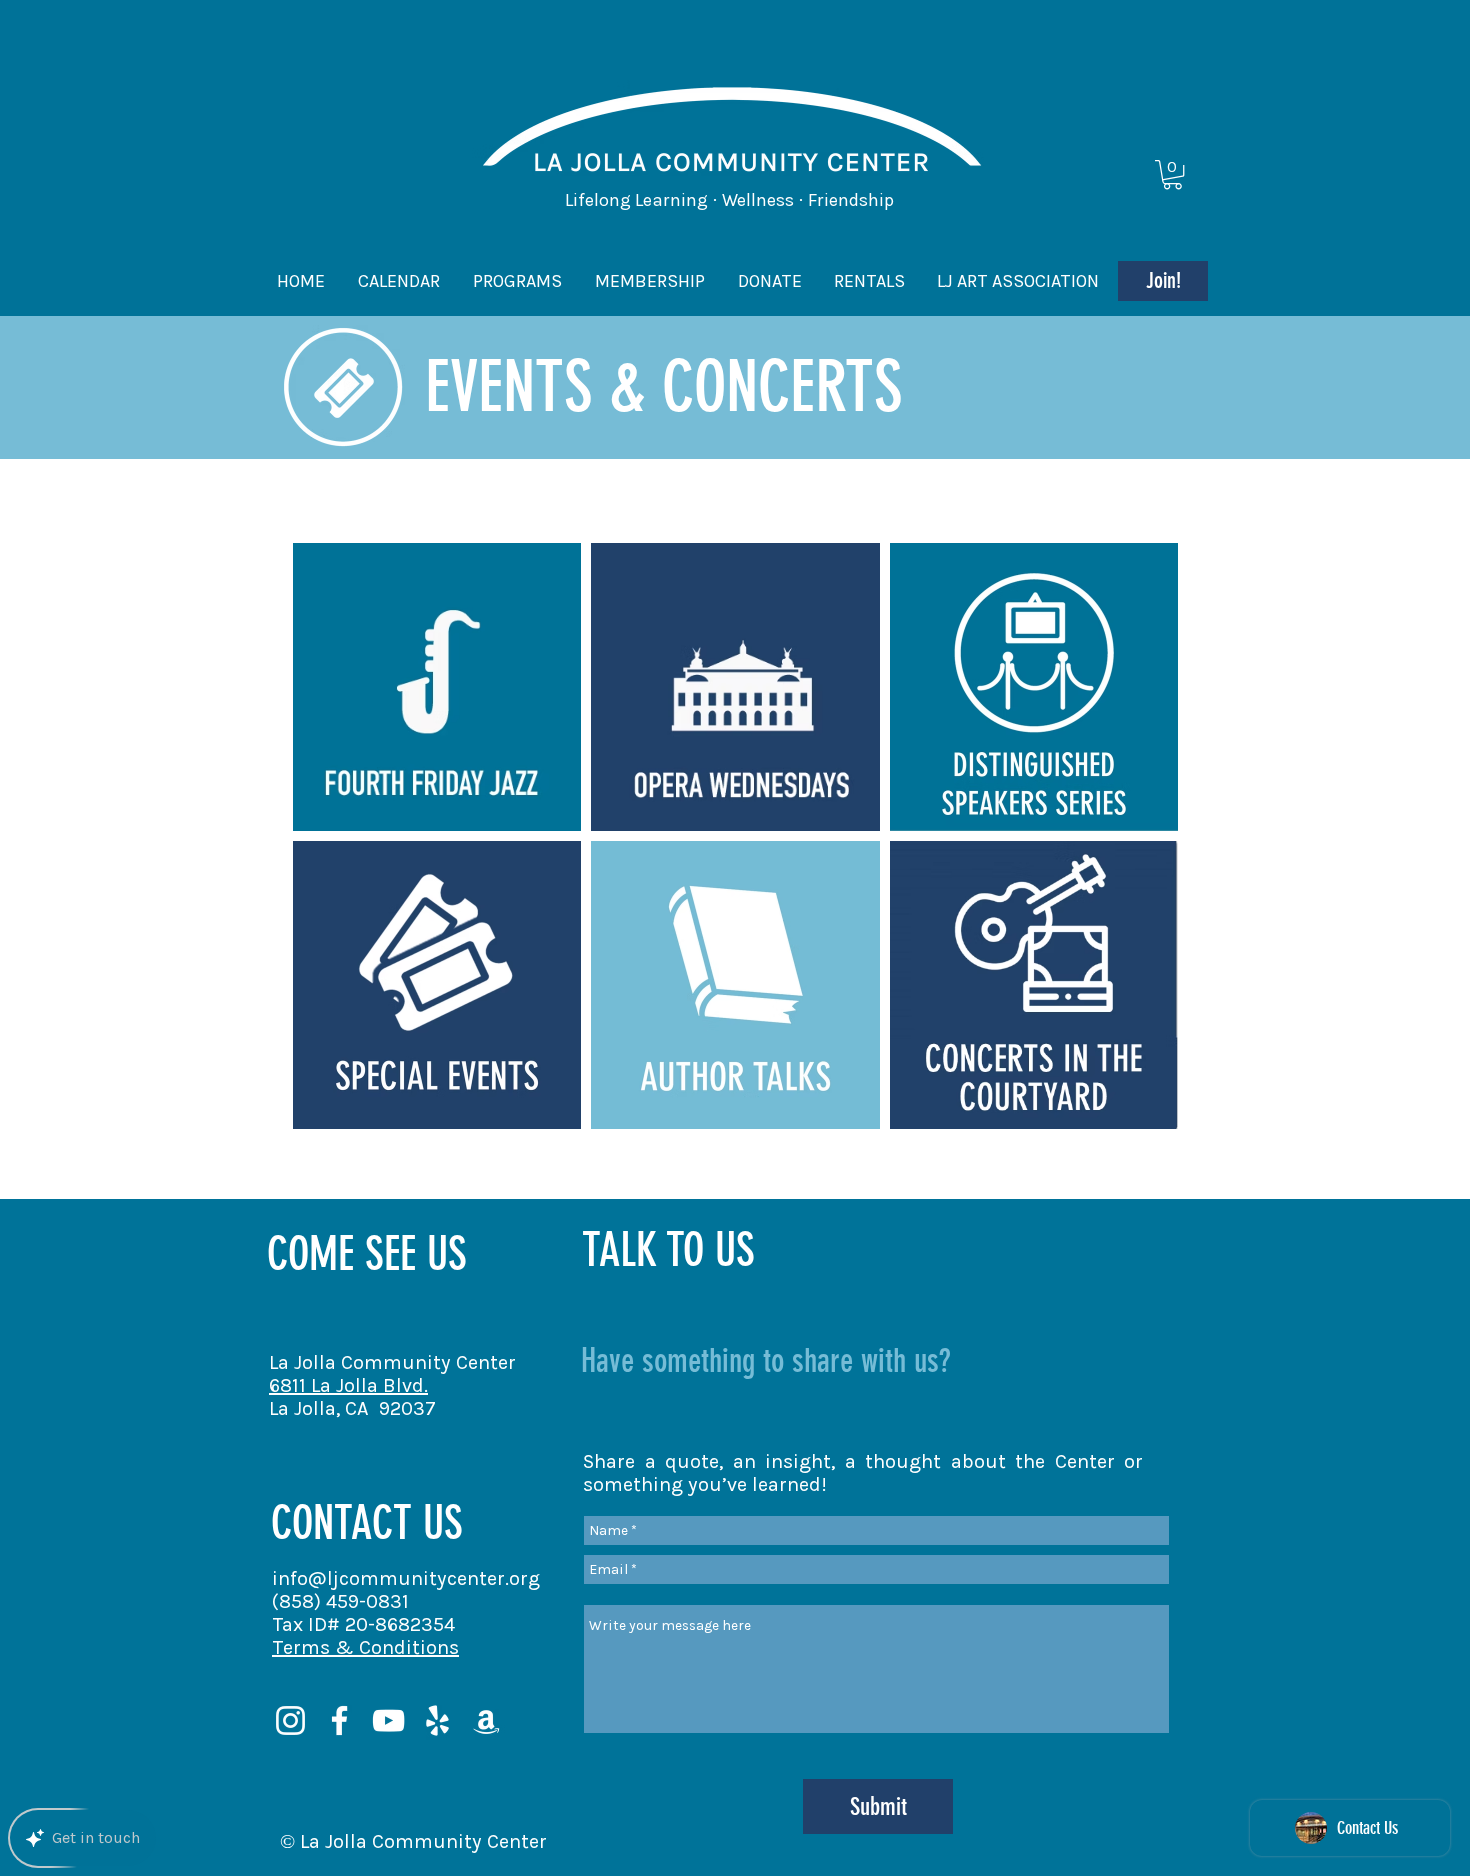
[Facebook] (339, 1720)
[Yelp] (437, 1720)
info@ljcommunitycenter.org (406, 1578)
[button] (1172, 174)
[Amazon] (486, 1720)
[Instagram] (290, 1720)
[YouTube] (388, 1720)
